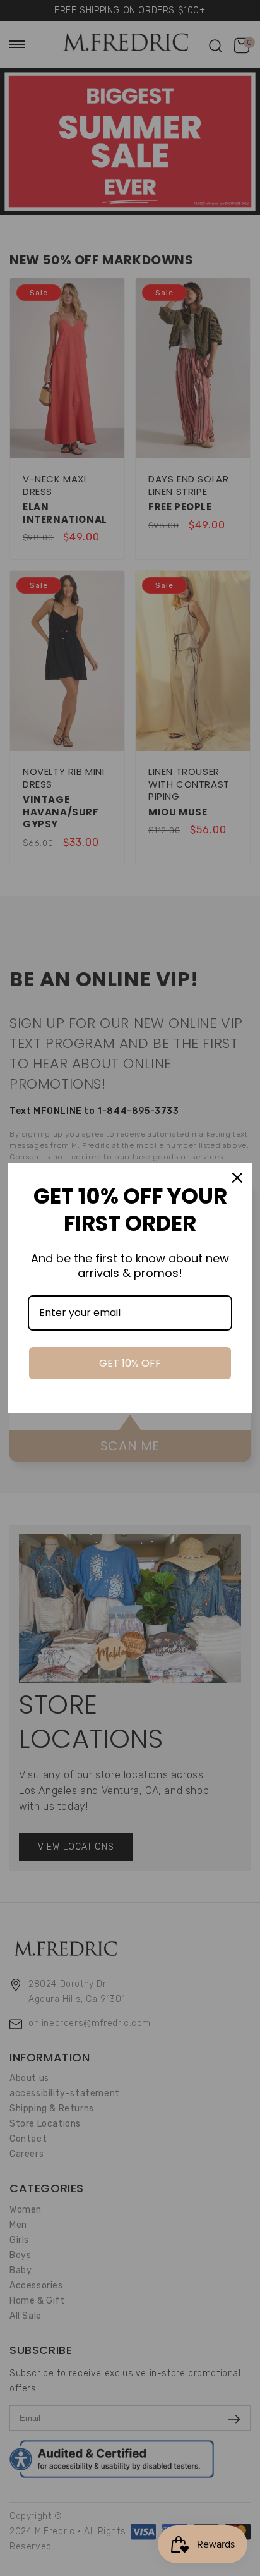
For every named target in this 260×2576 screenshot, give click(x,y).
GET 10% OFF (130, 1363)
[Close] (237, 1178)
